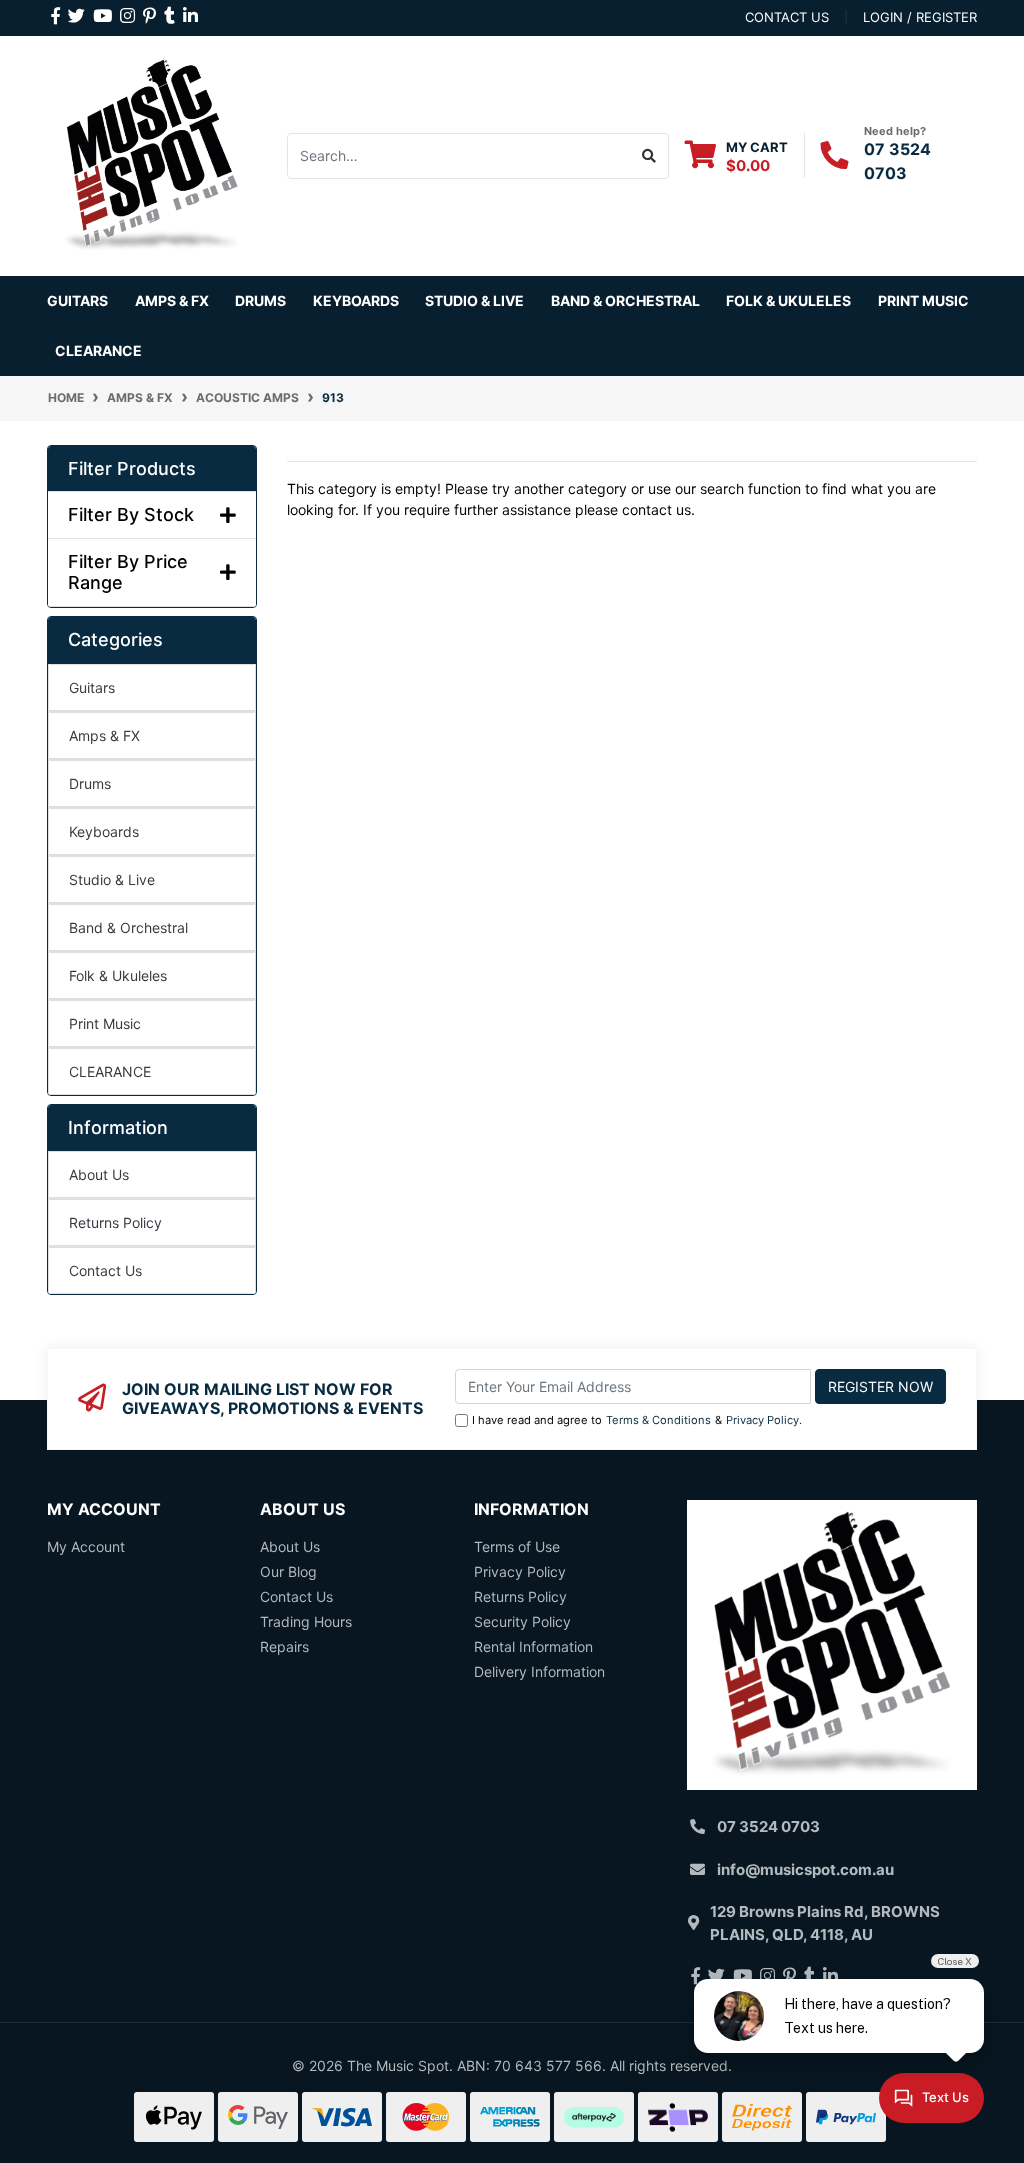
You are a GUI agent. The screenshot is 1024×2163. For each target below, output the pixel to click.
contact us (787, 17)
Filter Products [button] (132, 468)
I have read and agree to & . (637, 1420)
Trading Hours (306, 1621)
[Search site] (649, 156)
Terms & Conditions (658, 1420)
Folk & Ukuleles (118, 975)
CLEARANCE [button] (98, 350)
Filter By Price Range (128, 572)
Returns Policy (115, 1222)
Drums (90, 783)
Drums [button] (260, 300)
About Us (99, 1174)
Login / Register (920, 17)
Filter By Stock (131, 514)
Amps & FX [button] (172, 300)
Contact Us (105, 1270)
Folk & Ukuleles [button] (788, 300)
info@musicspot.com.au (805, 1869)
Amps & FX (104, 735)
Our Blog (288, 1571)
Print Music (105, 1023)
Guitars (92, 687)
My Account (86, 1546)
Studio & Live (112, 879)
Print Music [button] (923, 300)
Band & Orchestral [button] (625, 300)
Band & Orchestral (128, 927)
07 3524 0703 (768, 1826)
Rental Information (533, 1646)
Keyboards (104, 831)
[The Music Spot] (152, 153)
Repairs (284, 1646)
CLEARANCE (110, 1071)
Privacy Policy (762, 1420)
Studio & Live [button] (474, 300)
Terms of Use (517, 1546)
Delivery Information (539, 1671)
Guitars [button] (77, 300)
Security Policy (522, 1621)
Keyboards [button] (356, 300)
